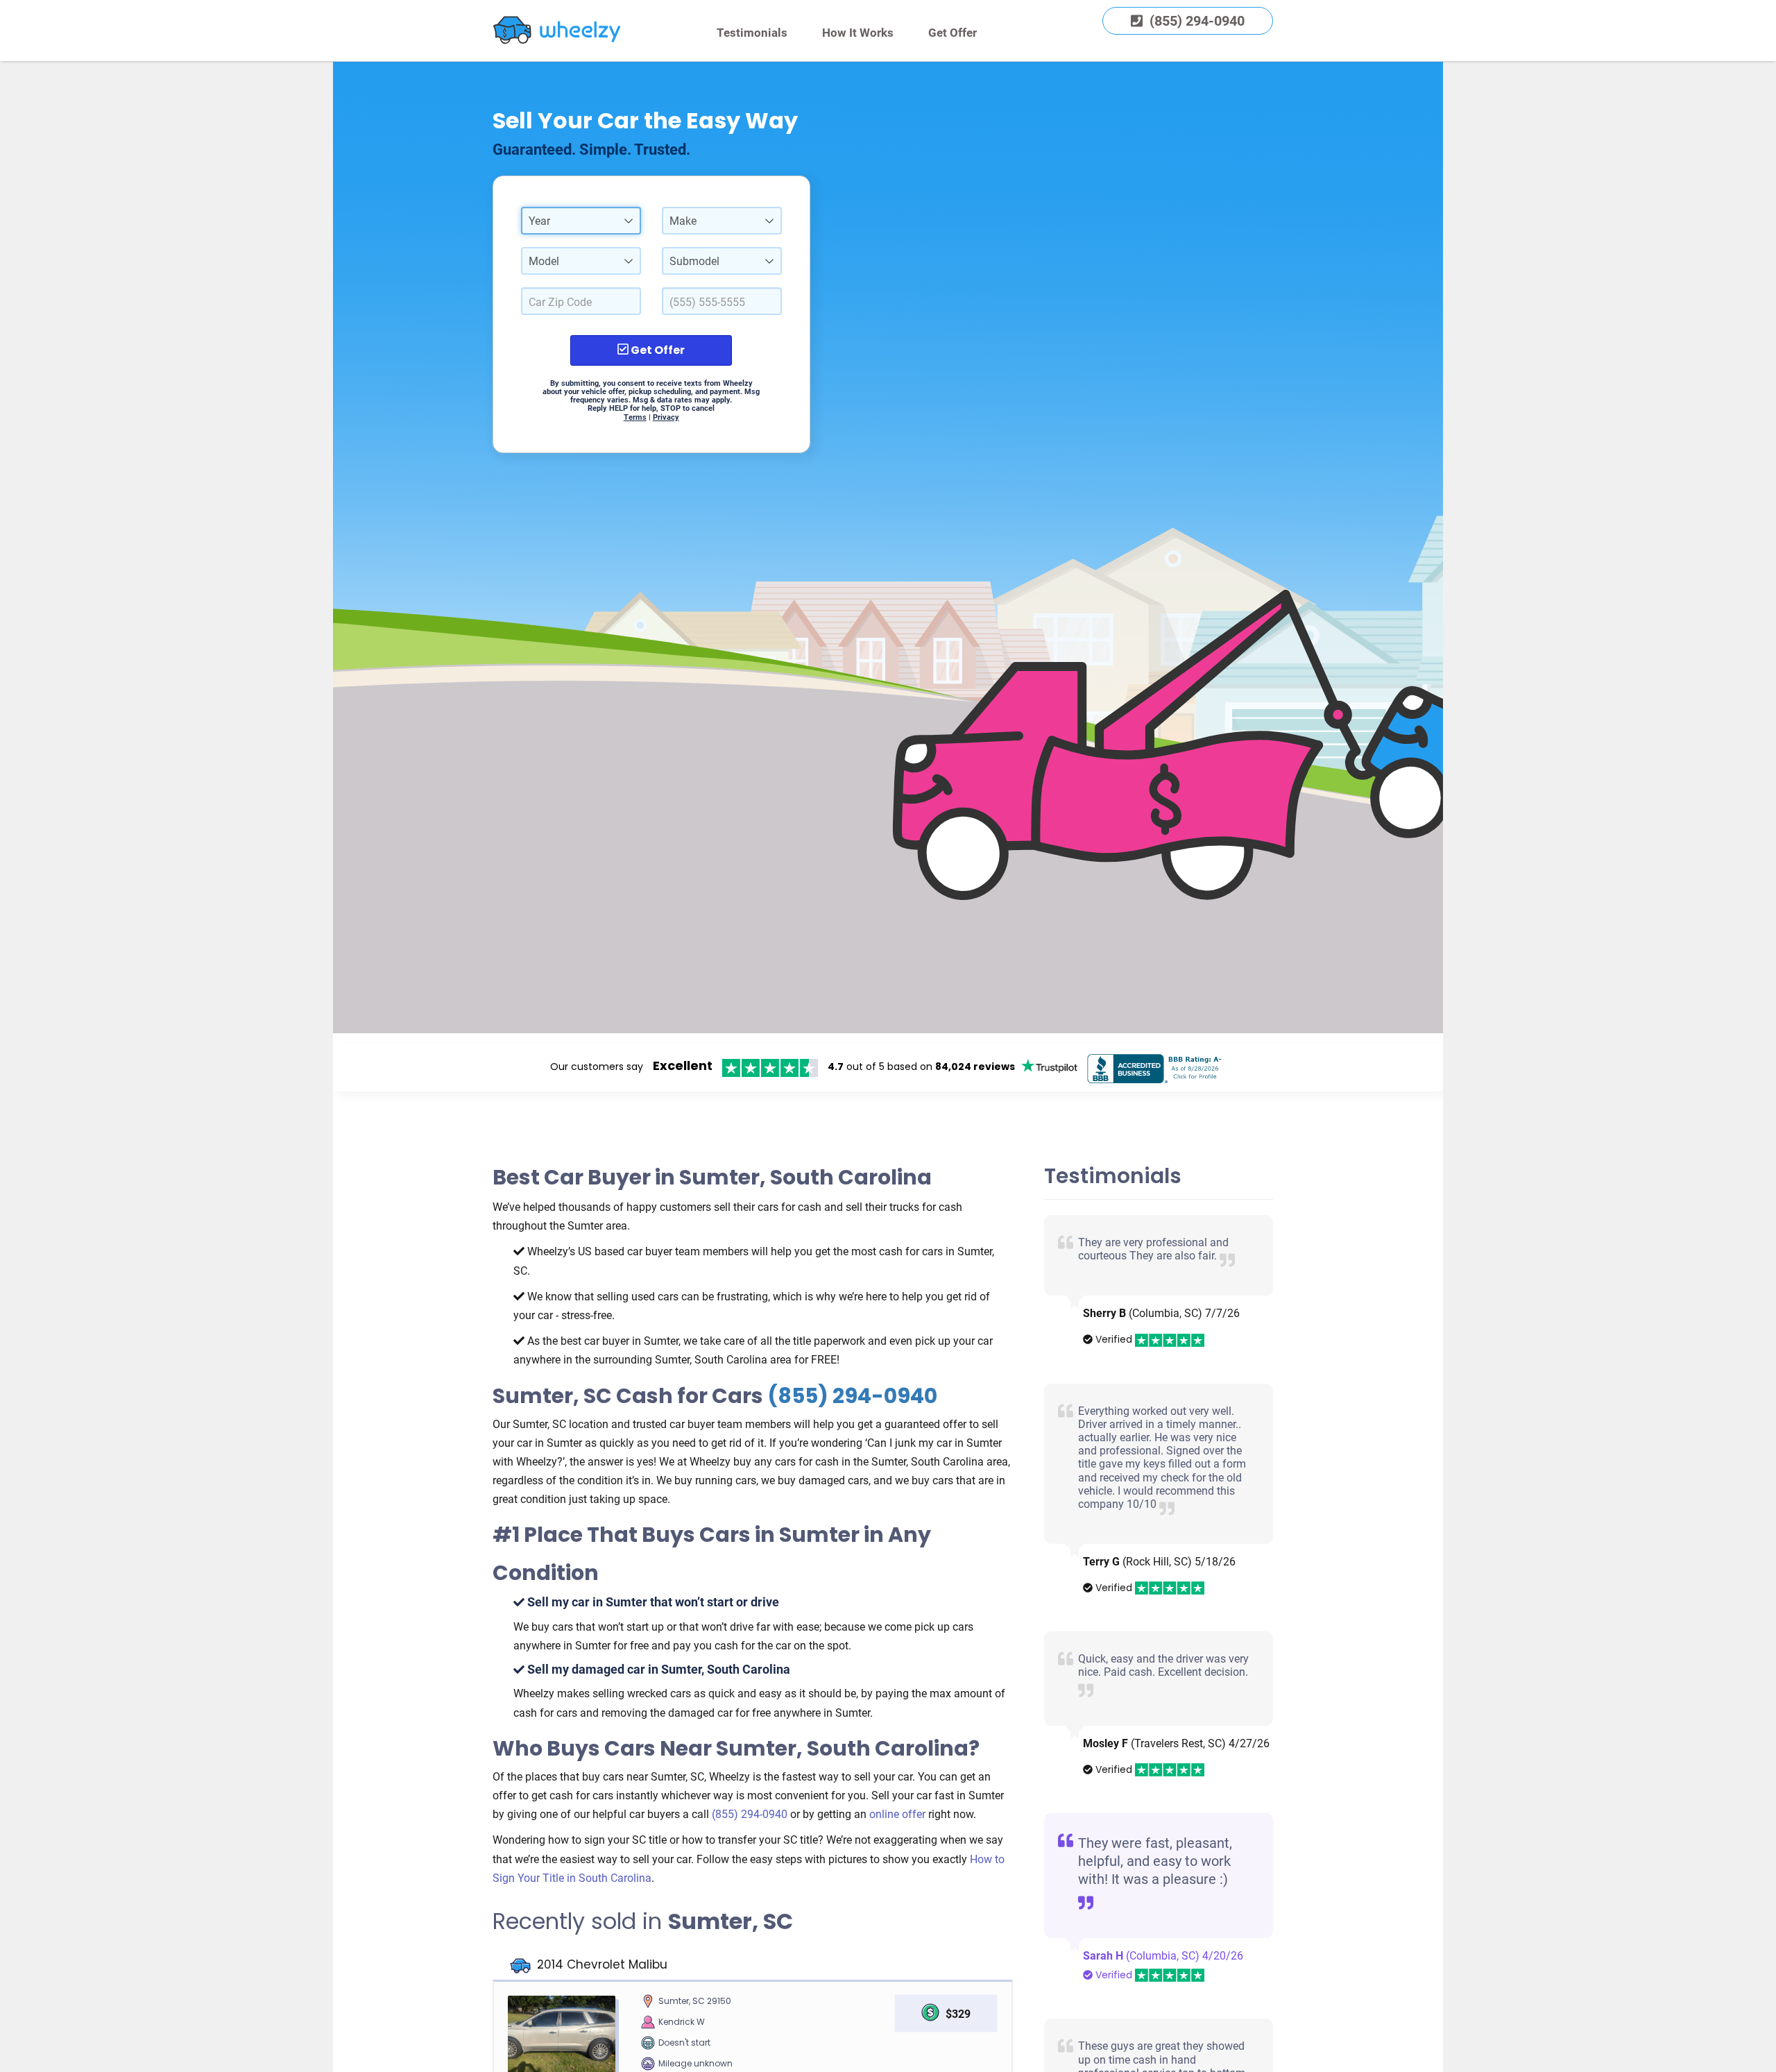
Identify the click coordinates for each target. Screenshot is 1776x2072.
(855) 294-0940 (852, 1396)
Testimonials (752, 33)
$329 (958, 2014)
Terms (635, 417)
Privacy (666, 417)
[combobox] (581, 221)
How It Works (858, 33)
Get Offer (953, 33)
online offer (897, 1814)
